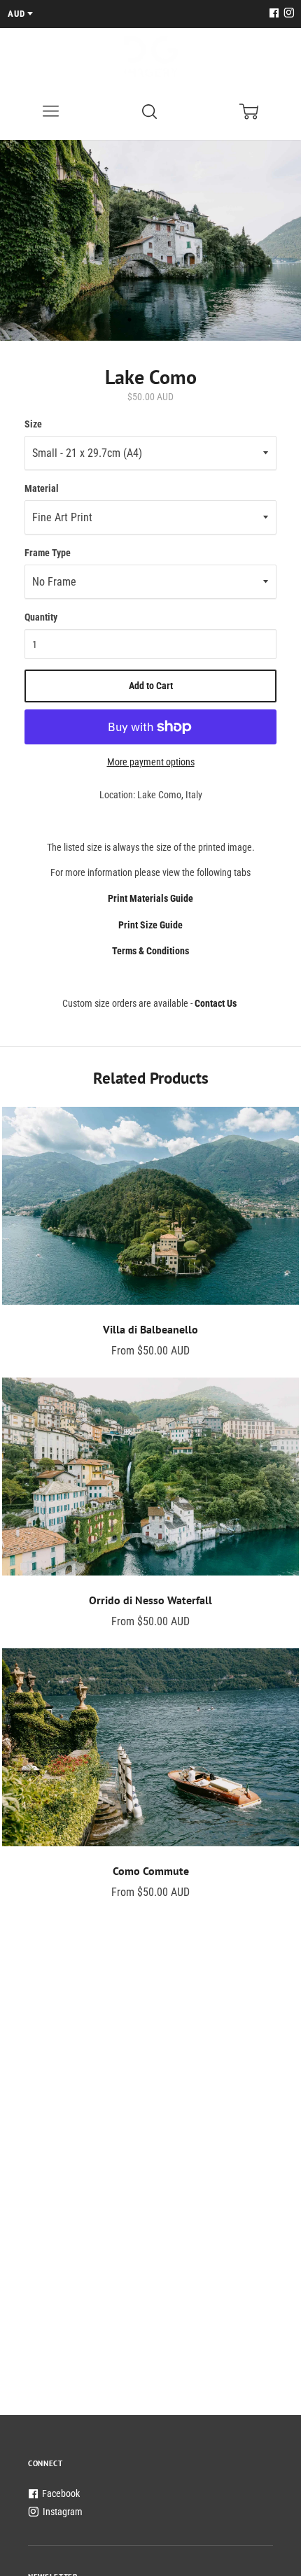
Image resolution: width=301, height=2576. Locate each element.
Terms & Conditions (150, 951)
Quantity (41, 617)
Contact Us (216, 1003)
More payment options (151, 762)
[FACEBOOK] (274, 14)
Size (33, 424)
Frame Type (48, 553)
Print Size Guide (150, 925)
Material (42, 488)
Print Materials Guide (150, 898)
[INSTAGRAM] (287, 14)
